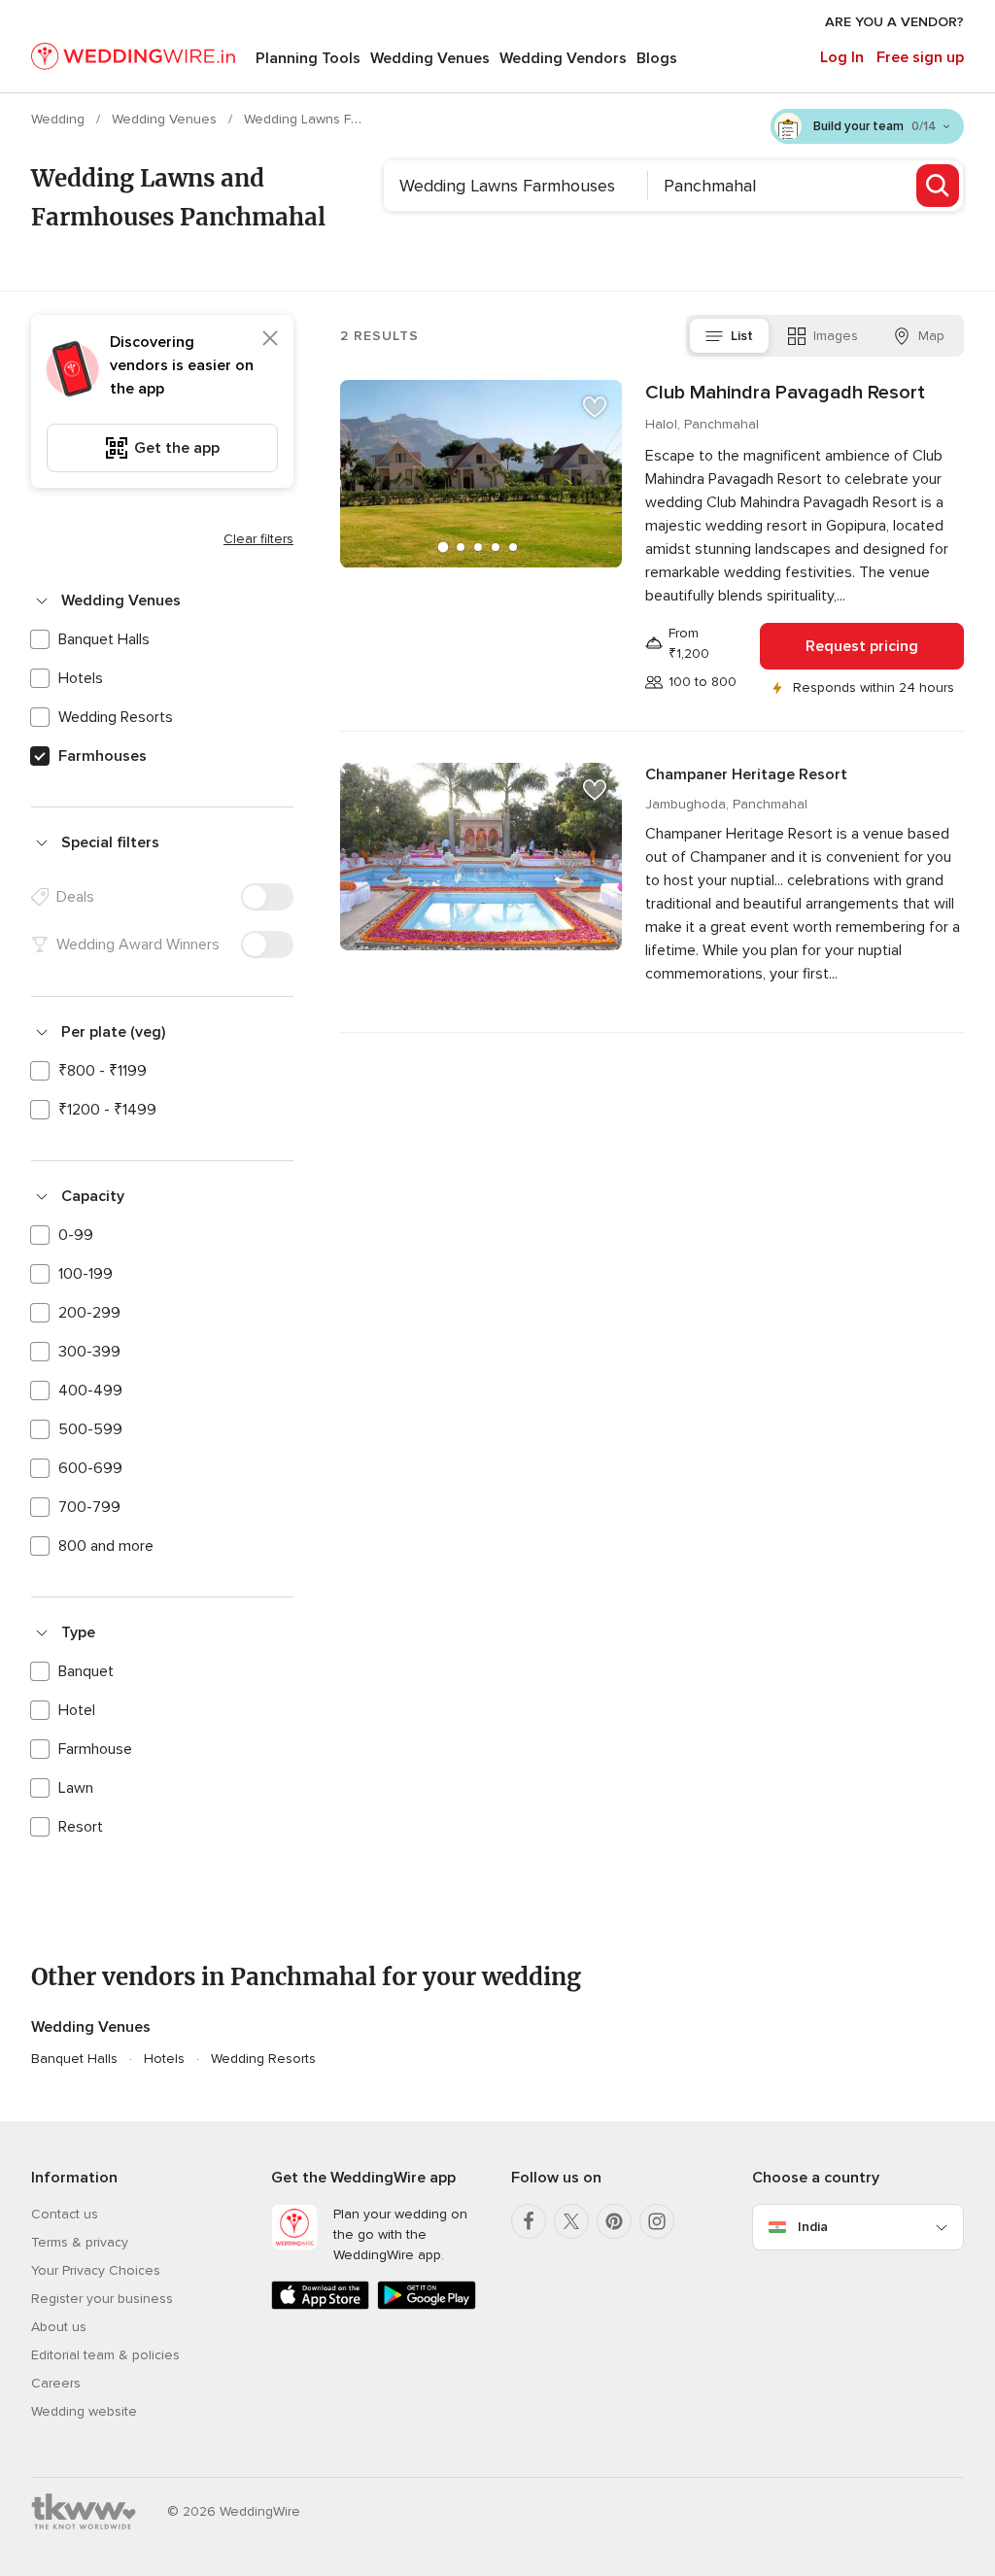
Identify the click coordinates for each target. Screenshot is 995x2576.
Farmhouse (95, 1749)
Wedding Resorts (116, 717)
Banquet (86, 1671)
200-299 (89, 1313)
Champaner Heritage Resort (746, 774)
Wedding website (84, 2411)
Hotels (81, 678)
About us (59, 2327)
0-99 (76, 1235)
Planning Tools (308, 58)
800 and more (106, 1546)
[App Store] (320, 2305)
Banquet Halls (104, 639)
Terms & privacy (80, 2242)
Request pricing (862, 646)
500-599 (90, 1429)
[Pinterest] (614, 2221)
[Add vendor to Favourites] (595, 407)
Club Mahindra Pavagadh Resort (785, 393)
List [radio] (742, 336)
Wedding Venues (430, 58)
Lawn (76, 1788)
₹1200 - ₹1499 (107, 1110)
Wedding (60, 119)
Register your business (102, 2299)
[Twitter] (571, 2221)
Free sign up (920, 57)
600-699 (90, 1468)
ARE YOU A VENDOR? (894, 22)
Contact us (65, 2214)
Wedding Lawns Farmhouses (334, 119)
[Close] (270, 338)
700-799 (89, 1507)
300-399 (89, 1352)
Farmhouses (103, 756)
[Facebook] (529, 2221)
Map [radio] (931, 336)
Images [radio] (836, 336)
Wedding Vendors (563, 58)
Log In (842, 57)
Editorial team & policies (105, 2355)
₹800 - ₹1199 (103, 1071)
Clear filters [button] (258, 539)
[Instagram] (657, 2221)
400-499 (90, 1391)
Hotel (77, 1710)
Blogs (657, 58)
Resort (81, 1827)
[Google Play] (426, 2305)
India (813, 2227)
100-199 (86, 1274)
